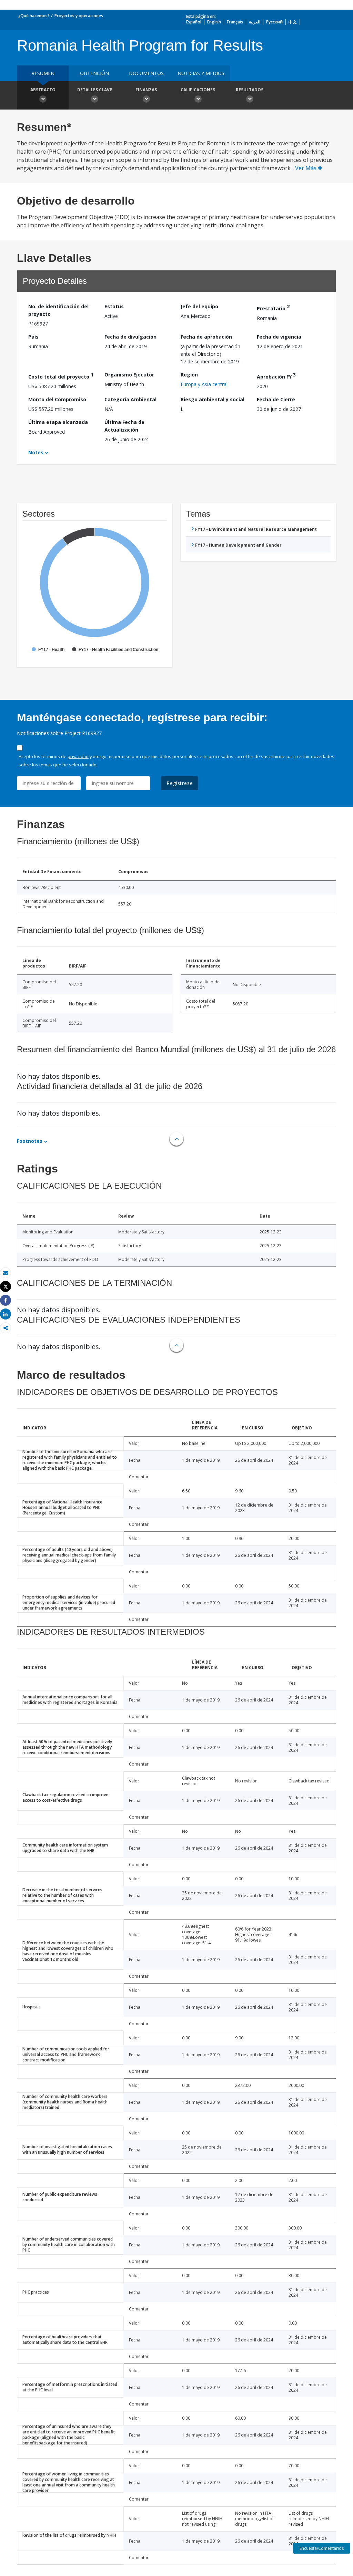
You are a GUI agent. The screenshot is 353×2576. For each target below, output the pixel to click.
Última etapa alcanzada (58, 422)
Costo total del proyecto (61, 376)
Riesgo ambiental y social (213, 399)
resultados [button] (250, 90)
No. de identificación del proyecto (58, 310)
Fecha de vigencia (279, 337)
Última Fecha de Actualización (124, 426)
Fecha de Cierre (276, 399)
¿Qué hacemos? (34, 16)
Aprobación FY (276, 376)
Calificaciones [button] (198, 90)
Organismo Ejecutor (129, 375)
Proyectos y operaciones (79, 16)
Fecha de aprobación (206, 337)
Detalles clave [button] (95, 90)
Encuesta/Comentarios (322, 2548)
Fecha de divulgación (130, 337)
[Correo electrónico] (6, 1273)
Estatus (114, 306)
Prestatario (273, 307)
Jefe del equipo (199, 306)
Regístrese (180, 783)
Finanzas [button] (146, 90)
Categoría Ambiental (130, 399)
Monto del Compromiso (57, 399)
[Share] (6, 1300)
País (33, 337)
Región (189, 375)
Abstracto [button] (43, 90)
